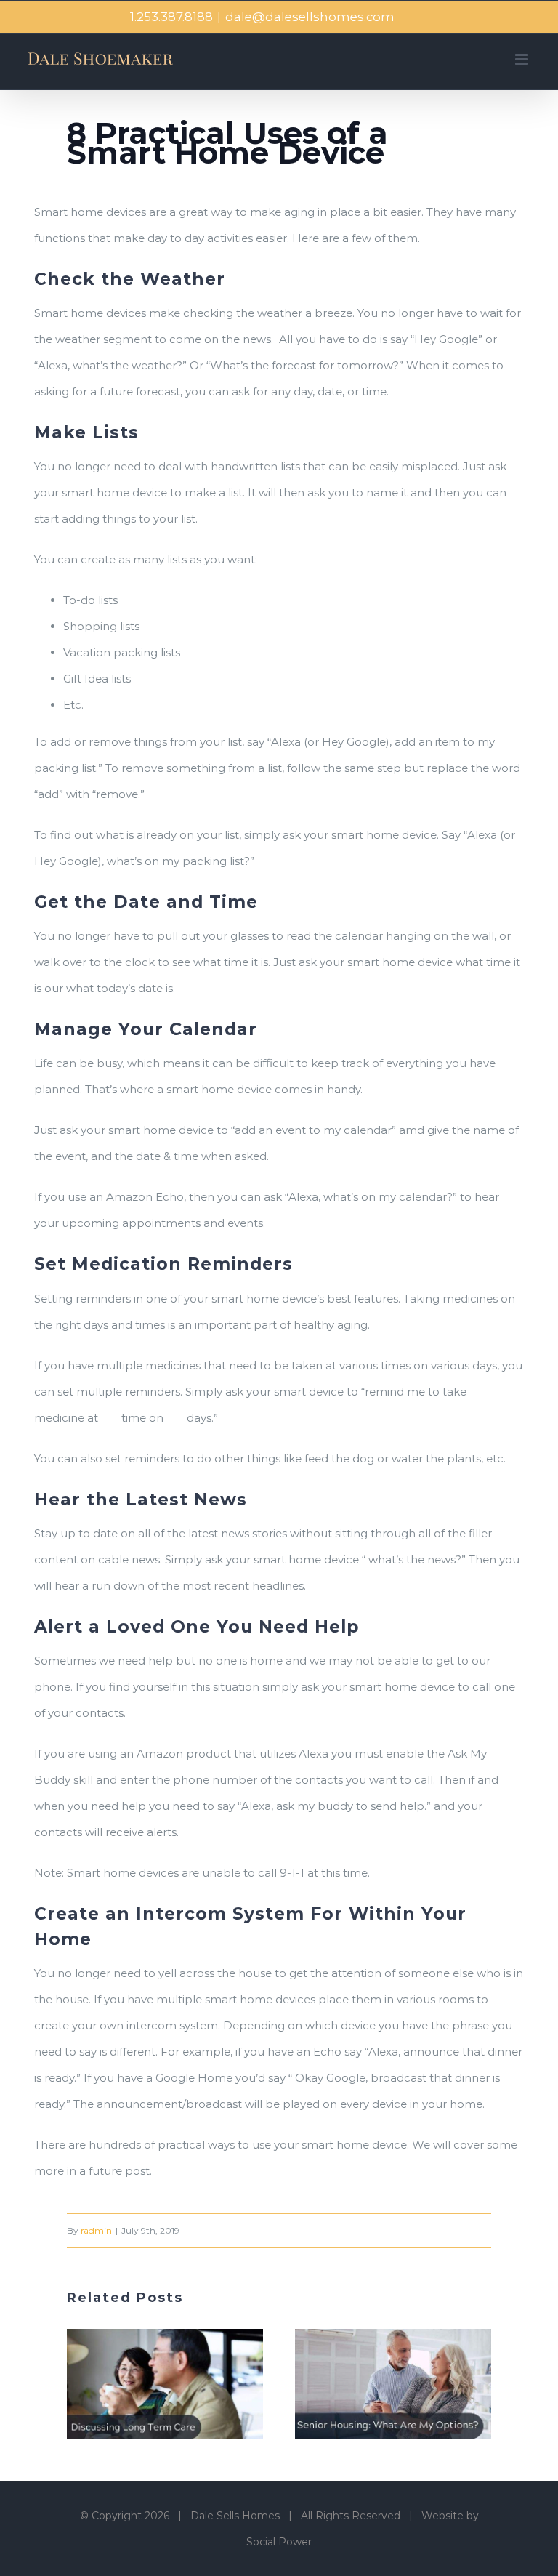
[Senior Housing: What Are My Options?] (393, 2384)
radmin (96, 2230)
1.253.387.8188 (171, 17)
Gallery (184, 2384)
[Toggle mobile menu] (523, 59)
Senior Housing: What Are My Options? (375, 2384)
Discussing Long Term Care (147, 2384)
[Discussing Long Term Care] (165, 2384)
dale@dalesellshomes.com (310, 17)
